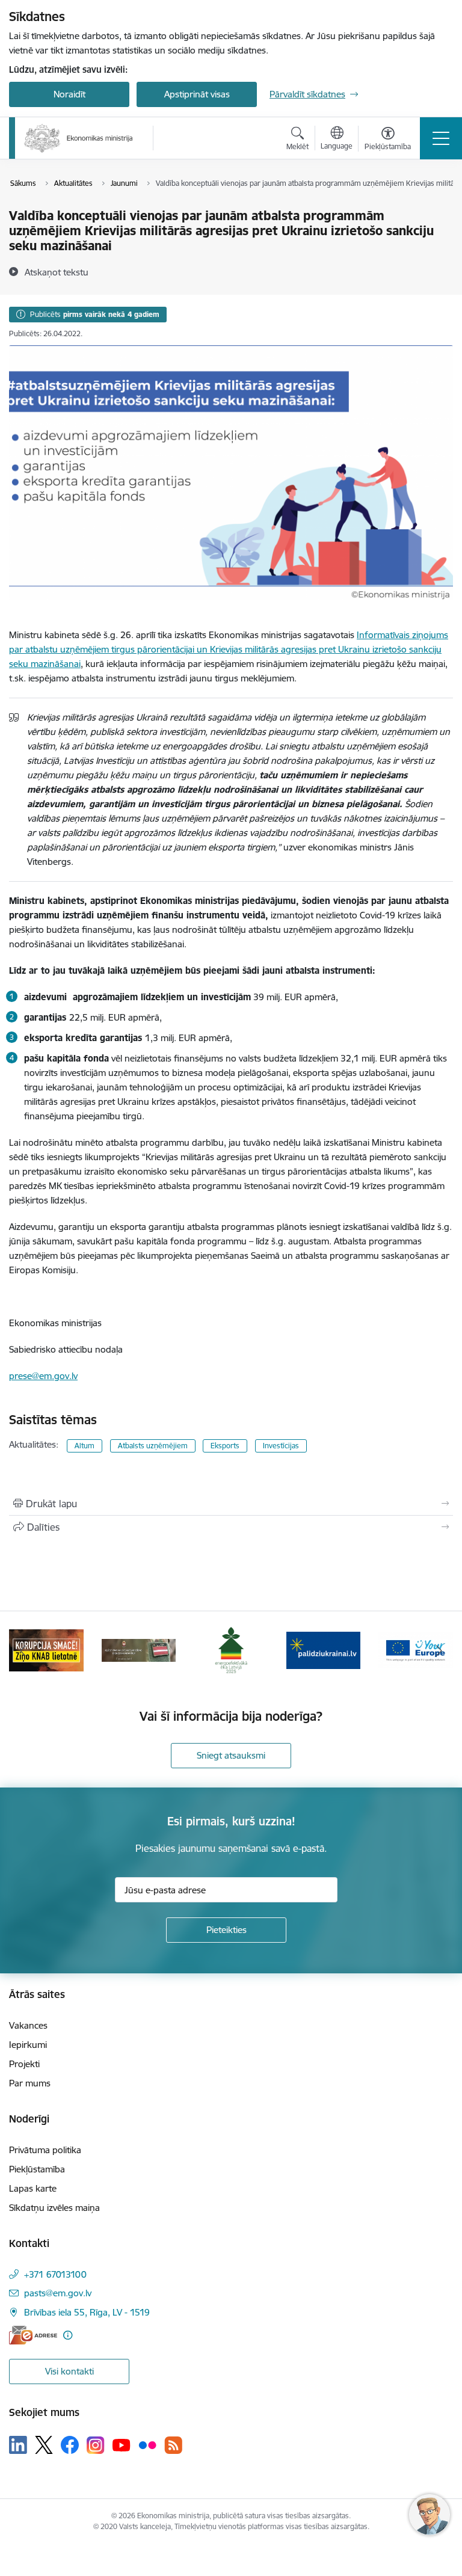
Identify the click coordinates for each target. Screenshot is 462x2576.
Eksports (225, 1446)
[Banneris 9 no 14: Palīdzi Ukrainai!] (324, 1649)
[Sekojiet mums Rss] (173, 2445)
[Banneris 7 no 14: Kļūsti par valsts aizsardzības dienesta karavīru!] (139, 1649)
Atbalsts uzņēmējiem (153, 1446)
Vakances (28, 2025)
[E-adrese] (33, 2335)
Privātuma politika (45, 2150)
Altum (85, 1446)
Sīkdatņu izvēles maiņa (54, 2208)
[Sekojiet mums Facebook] (70, 2445)
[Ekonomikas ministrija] (79, 138)
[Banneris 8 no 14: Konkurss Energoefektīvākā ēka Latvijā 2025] (231, 1649)
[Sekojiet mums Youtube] (122, 2444)
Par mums (30, 2083)
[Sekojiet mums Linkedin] (18, 2445)
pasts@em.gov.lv (58, 2293)
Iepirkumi (28, 2045)
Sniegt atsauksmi (231, 1755)
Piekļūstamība (37, 2169)
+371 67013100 (55, 2274)
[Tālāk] (439, 1650)
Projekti (24, 2064)
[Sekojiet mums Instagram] (96, 2445)
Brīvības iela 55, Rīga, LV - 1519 (87, 2312)
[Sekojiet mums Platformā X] (44, 2445)
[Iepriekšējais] (23, 1650)
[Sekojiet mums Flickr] (147, 2444)
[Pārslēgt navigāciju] (441, 138)
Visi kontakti (69, 2371)
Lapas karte (33, 2188)
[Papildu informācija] (68, 2335)
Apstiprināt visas (197, 94)
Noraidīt (69, 94)
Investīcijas (281, 1446)
